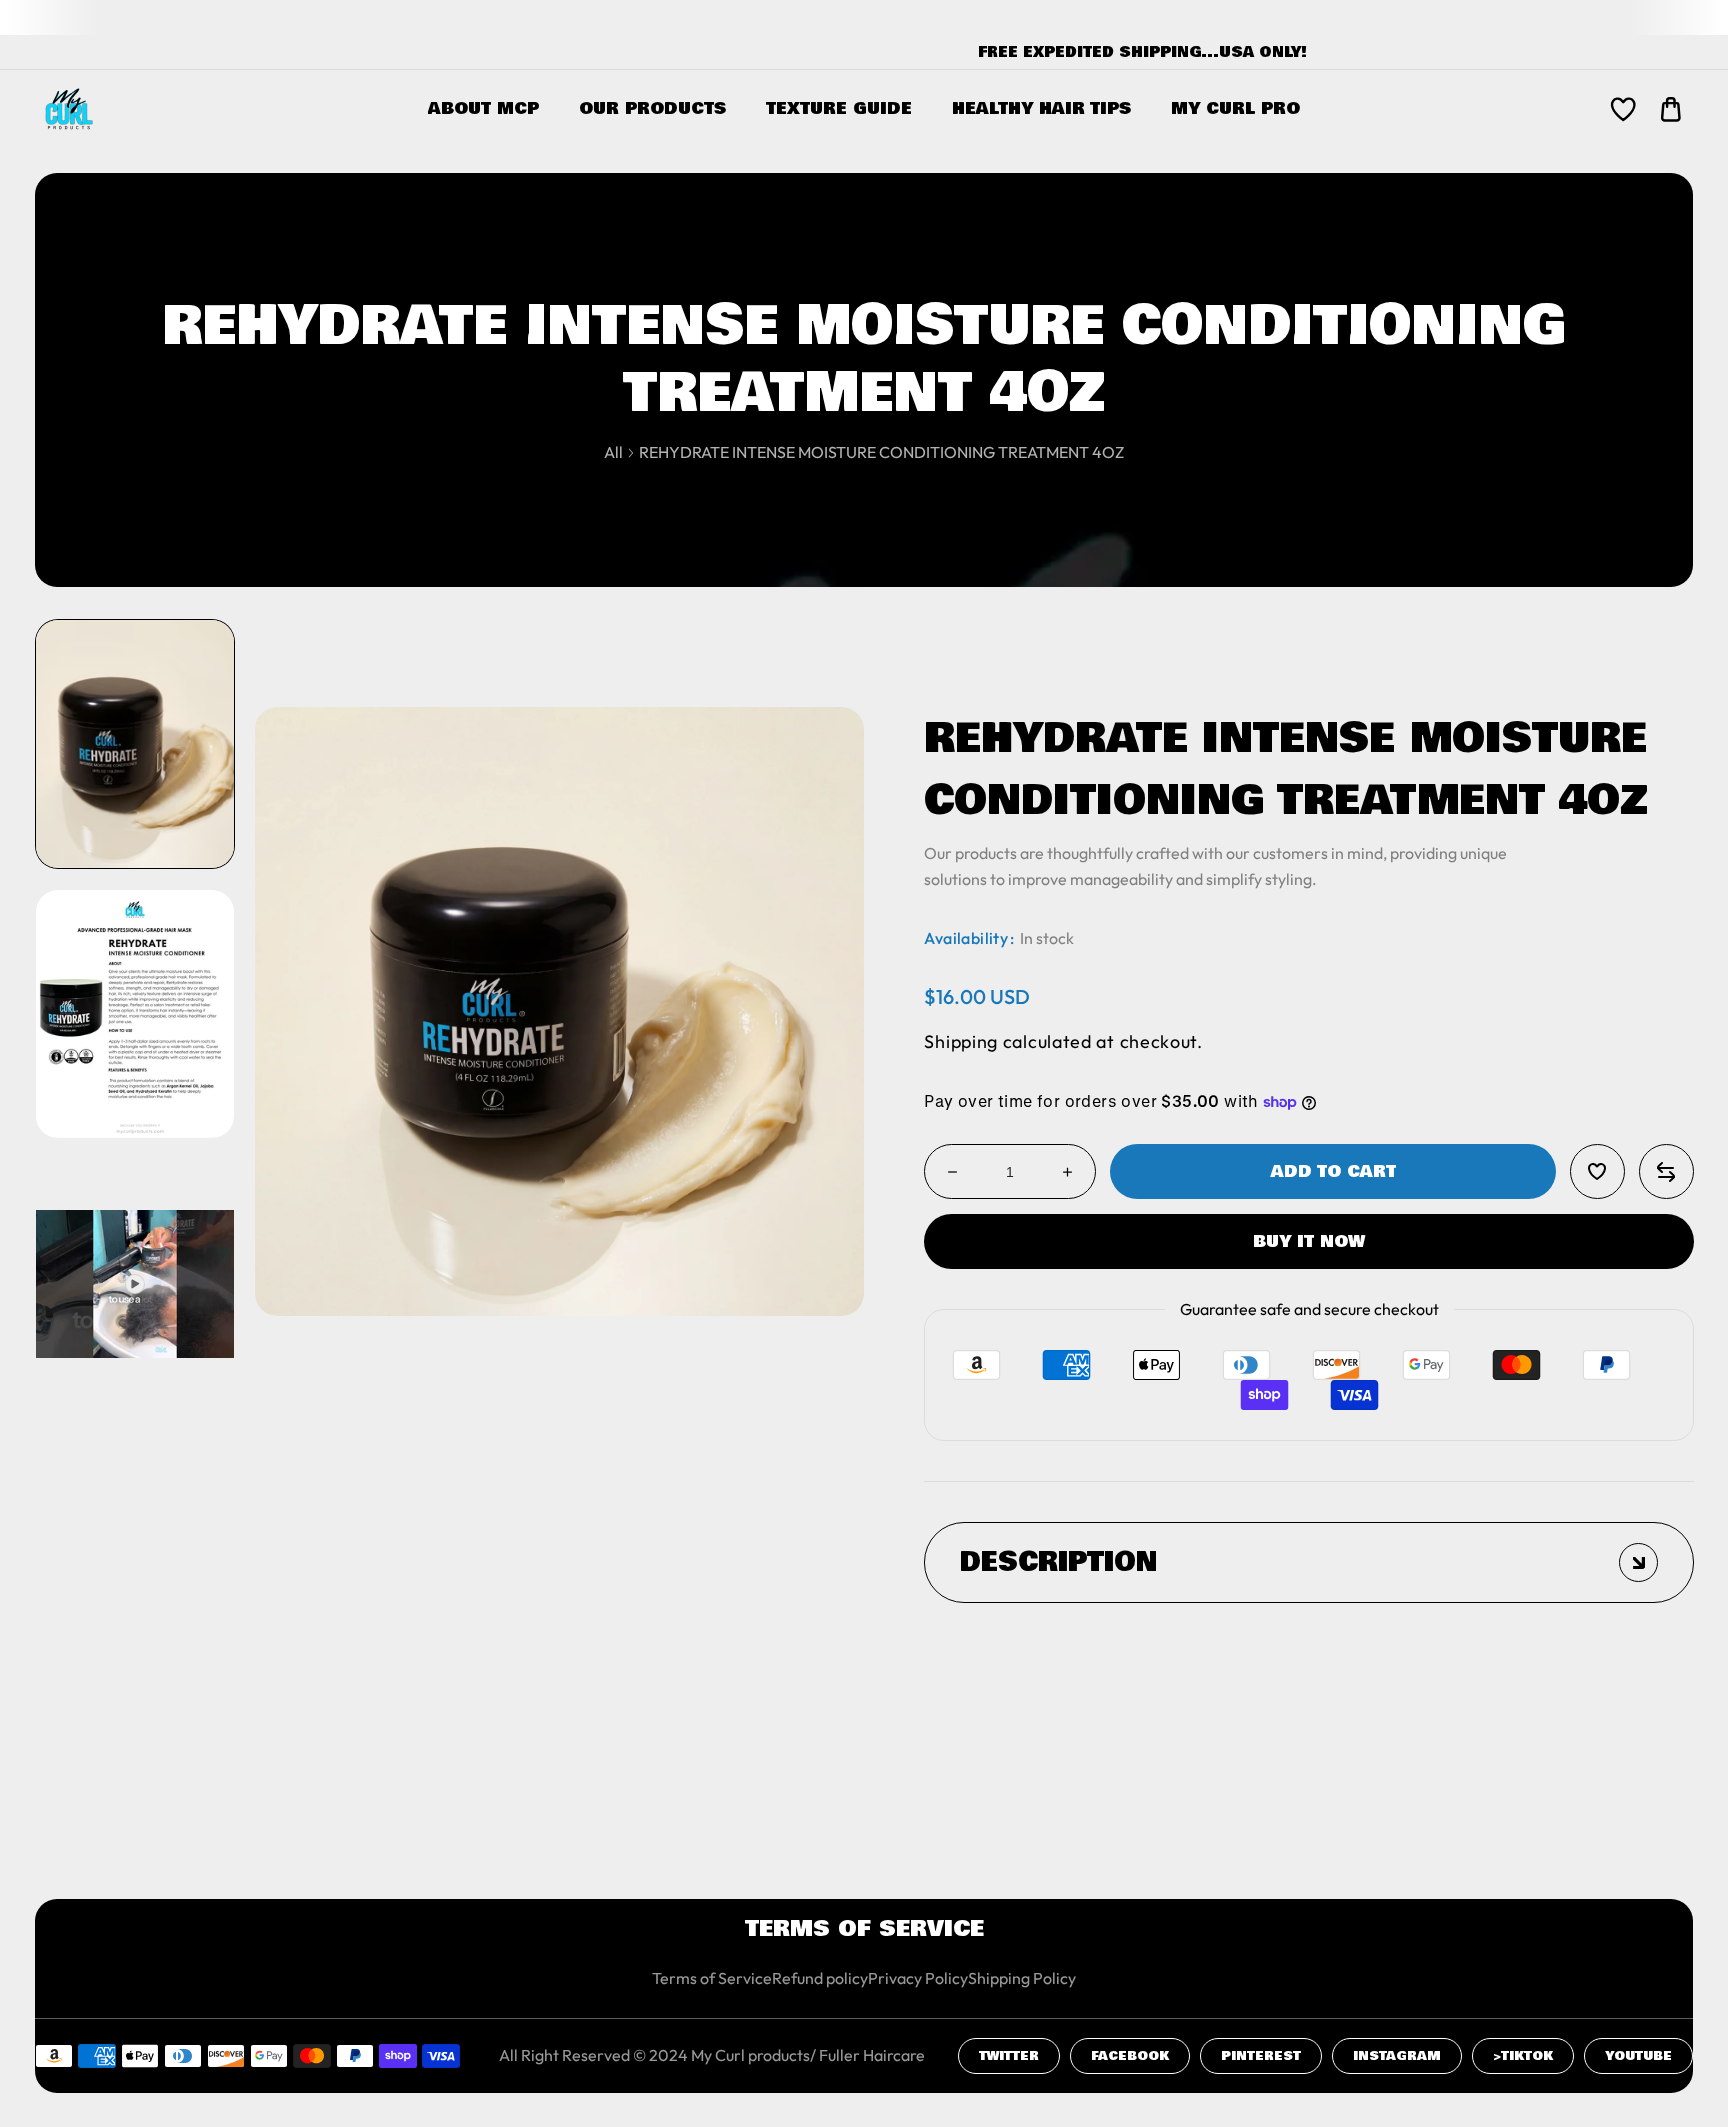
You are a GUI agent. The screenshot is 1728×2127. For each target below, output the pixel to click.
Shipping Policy (1022, 1978)
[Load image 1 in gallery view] (135, 743)
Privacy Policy (918, 1978)
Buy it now (1309, 1241)
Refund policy (820, 1978)
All (613, 452)
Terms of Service (712, 1978)
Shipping (961, 1041)
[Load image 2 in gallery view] (135, 1013)
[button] (1671, 109)
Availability (966, 938)
